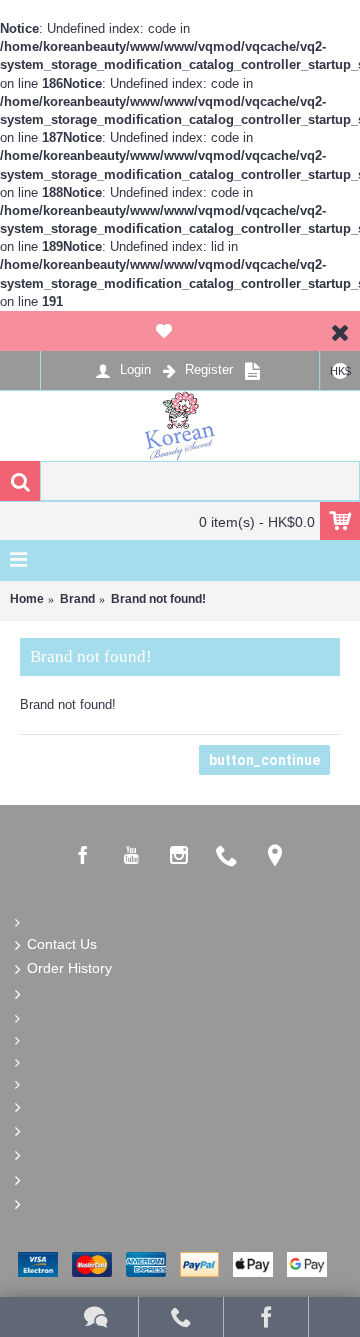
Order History (69, 968)
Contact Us (62, 944)
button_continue (264, 760)
